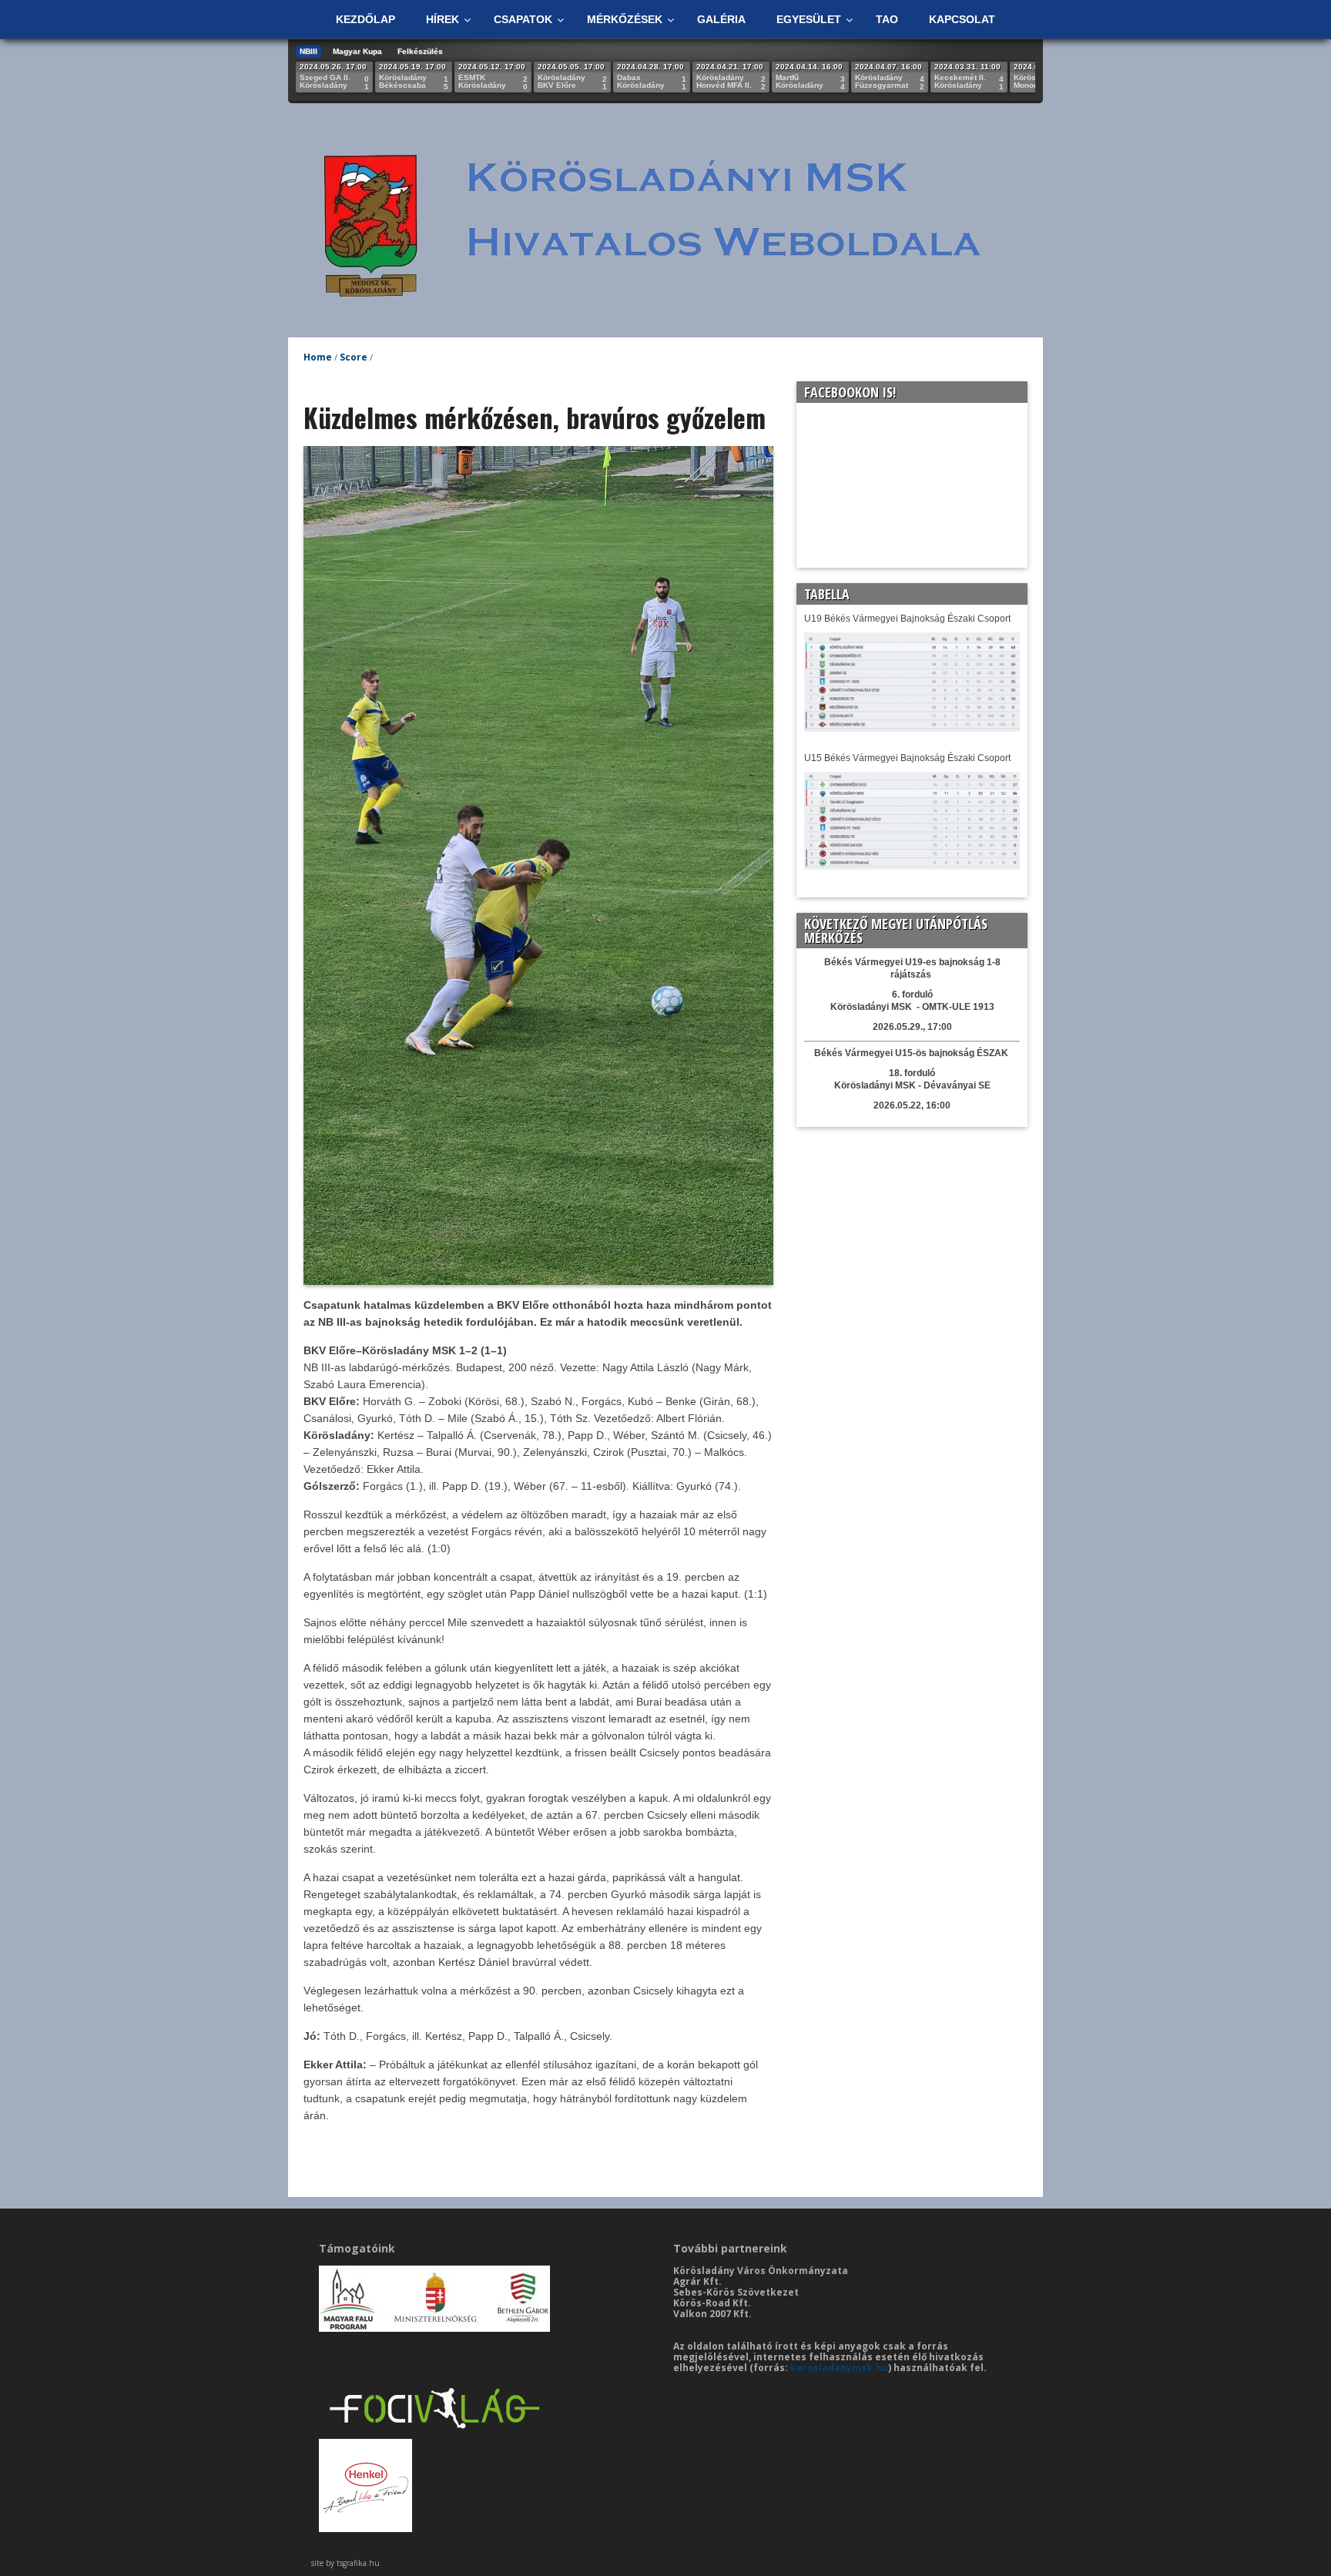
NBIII (308, 51)
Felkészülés (420, 51)
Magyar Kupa (357, 51)
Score (354, 357)
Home (318, 357)
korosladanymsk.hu (839, 2368)
